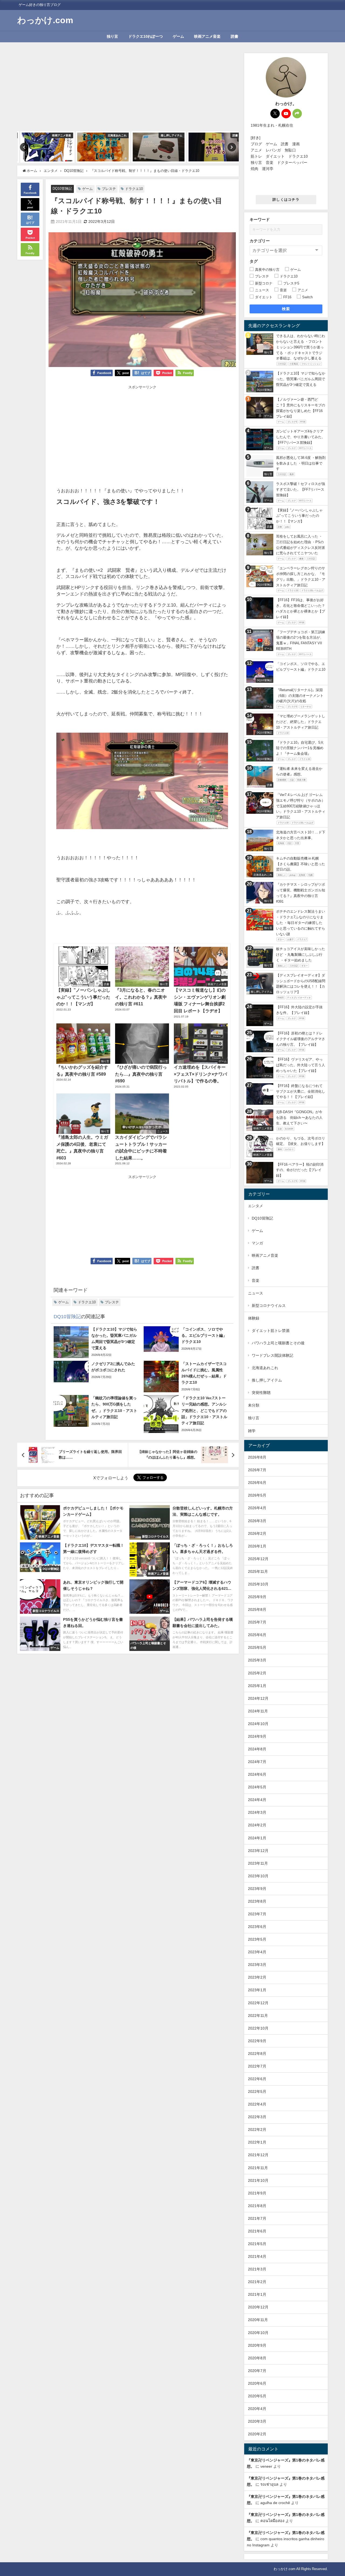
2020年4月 (257, 2409)
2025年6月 (257, 1635)
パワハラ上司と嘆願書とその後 (278, 1343)
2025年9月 (257, 1597)
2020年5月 (257, 2396)
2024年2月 (257, 1825)
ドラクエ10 (134, 189)
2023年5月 (257, 1939)
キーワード (260, 219)
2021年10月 (258, 2180)
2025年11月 (258, 1571)
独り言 (112, 36)
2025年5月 (257, 1647)
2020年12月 (258, 2307)
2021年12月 (258, 2155)
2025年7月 (257, 1622)
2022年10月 (258, 2028)
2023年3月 (257, 1965)
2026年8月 (257, 1457)
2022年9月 (257, 2041)
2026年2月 (257, 1533)
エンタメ (256, 1206)
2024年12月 (258, 1698)
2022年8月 (257, 2054)
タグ (254, 261)
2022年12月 (258, 2003)
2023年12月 (258, 1851)
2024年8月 (257, 1749)
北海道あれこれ (265, 1368)
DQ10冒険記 (62, 188)
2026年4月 (257, 1508)
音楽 (256, 1280)
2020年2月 (257, 2434)
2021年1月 (257, 2294)
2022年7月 (257, 2066)
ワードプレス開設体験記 (272, 1355)
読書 (234, 36)
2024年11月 (258, 1711)
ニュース (256, 1293)
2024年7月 (257, 1762)
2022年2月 (257, 2130)
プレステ (109, 189)
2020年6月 (257, 2383)
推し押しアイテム (267, 1380)
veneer (266, 2466)
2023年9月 (257, 1889)
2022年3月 (257, 2117)
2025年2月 (257, 1673)
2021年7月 (257, 2218)
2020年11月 (258, 2320)
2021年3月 (257, 2269)
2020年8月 (257, 2358)
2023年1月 (257, 1990)
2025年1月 (257, 1686)
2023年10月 (258, 1876)
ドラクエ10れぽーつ (146, 36)
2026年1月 (257, 1546)
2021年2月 (257, 2282)
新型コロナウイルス (269, 1306)
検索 (286, 309)
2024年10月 (258, 1724)
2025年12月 (258, 1559)
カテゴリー (260, 241)
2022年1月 (257, 2142)
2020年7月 (257, 2371)
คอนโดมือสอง (272, 2521)
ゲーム (178, 36)
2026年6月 (257, 1483)
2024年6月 (257, 1774)
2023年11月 (258, 1863)
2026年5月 (257, 1495)
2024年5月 (257, 1787)
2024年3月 (257, 1812)
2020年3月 (257, 2421)
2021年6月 (257, 2231)
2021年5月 (257, 2244)
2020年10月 (258, 2333)
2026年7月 (257, 1470)
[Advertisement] (128, 91)
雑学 (252, 1431)
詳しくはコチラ (286, 200)
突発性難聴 (261, 1393)
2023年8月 (257, 1901)
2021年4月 (257, 2256)
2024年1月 (257, 1838)
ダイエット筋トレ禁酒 (271, 1331)
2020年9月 (257, 2345)
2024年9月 (257, 1736)
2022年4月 (257, 2104)
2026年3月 (257, 1521)
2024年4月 (257, 1800)
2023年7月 (257, 1914)
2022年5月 (257, 2092)
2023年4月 (257, 1952)
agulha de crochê (275, 2503)
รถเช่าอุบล (269, 2484)
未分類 (254, 1405)
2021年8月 (257, 2206)
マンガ (257, 1243)
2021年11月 (258, 2168)
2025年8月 (257, 1609)
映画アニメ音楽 (207, 36)
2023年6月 (257, 1927)
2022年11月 (258, 2016)
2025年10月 (258, 1584)
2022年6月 (257, 2079)
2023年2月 (257, 1977)
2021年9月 (257, 2193)
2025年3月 (257, 1660)
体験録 (254, 1318)
